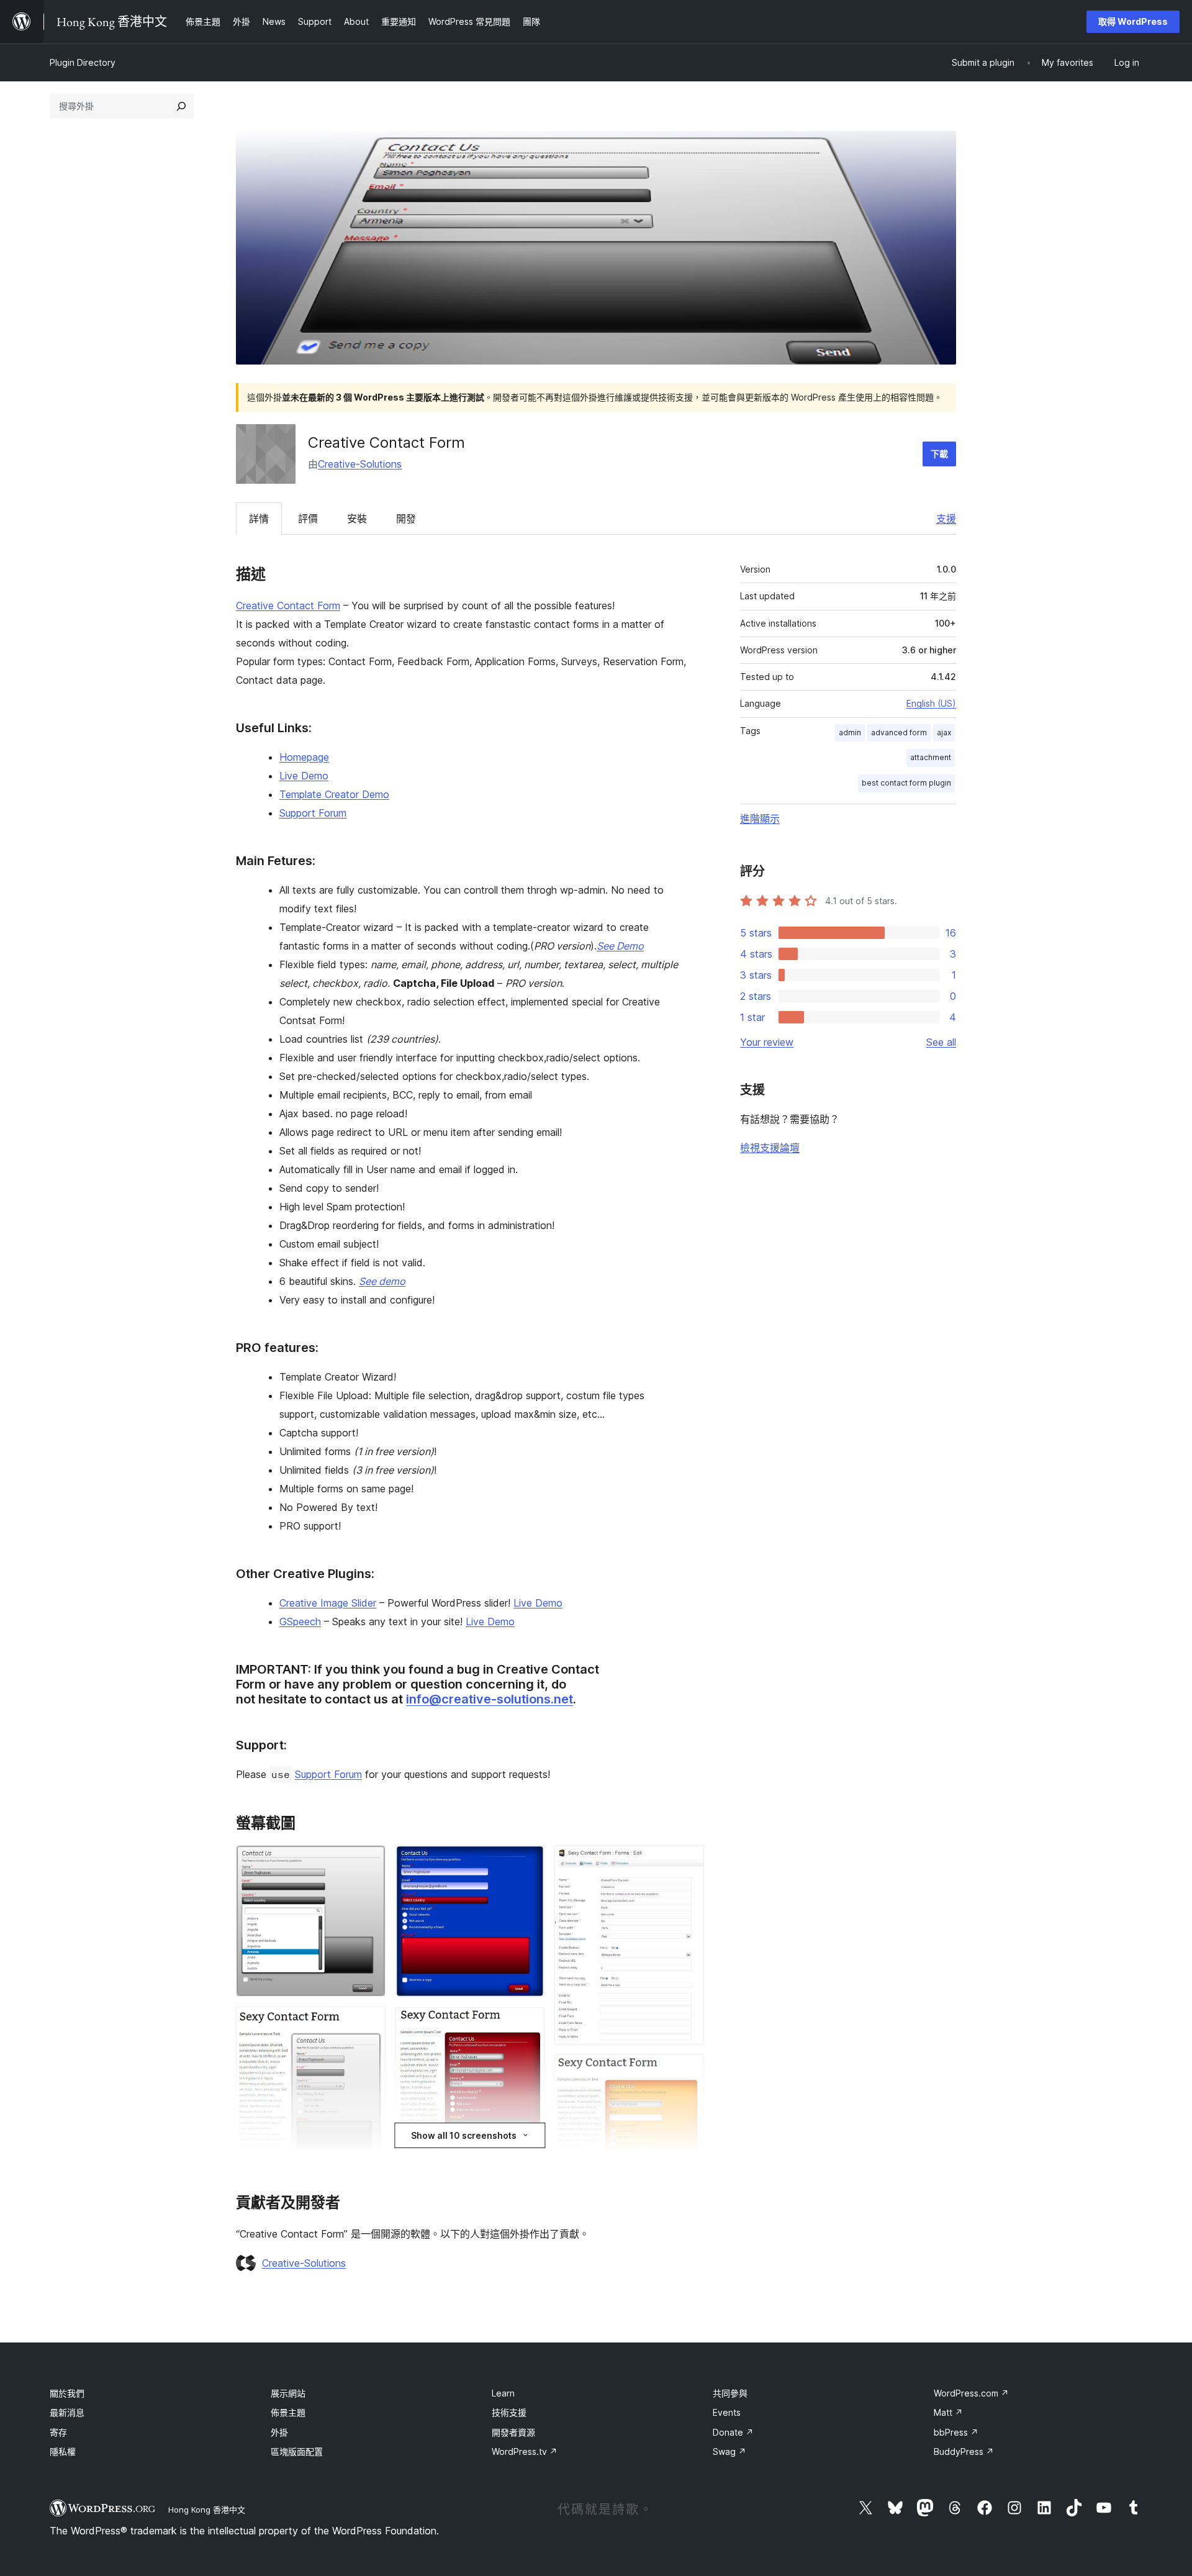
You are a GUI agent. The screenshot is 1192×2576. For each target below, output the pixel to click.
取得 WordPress (1133, 21)
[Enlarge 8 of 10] (687, 1862)
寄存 (58, 2432)
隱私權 (63, 2451)
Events (727, 2412)
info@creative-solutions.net (490, 1699)
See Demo (620, 946)
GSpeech (300, 1621)
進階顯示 (760, 819)
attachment (931, 757)
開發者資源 (513, 2432)
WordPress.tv (525, 2451)
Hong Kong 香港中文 (207, 2510)
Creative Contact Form (288, 605)
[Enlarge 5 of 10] (528, 2024)
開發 (406, 519)
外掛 (279, 2432)
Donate (733, 2432)
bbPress (956, 2432)
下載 (939, 454)
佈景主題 (288, 2412)
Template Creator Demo (334, 794)
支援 (946, 519)
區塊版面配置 (297, 2451)
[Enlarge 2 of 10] (369, 2023)
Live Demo (304, 776)
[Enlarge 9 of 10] (687, 2071)
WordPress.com (971, 2393)
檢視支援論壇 (770, 1148)
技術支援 (509, 2412)
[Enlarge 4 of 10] (528, 1862)
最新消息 (67, 2412)
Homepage (304, 757)
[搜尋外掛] (181, 106)
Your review (767, 1042)
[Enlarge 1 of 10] (369, 1862)
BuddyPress (964, 2451)
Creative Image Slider (328, 1603)
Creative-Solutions (360, 464)
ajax (944, 732)
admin (850, 732)
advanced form (899, 732)
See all (941, 1042)
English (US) (931, 703)
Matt (948, 2412)
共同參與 (730, 2393)
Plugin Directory (83, 62)
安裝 (357, 519)
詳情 (259, 519)
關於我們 (67, 2393)
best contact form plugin (906, 783)
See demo (382, 1281)
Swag (729, 2451)
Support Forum (313, 813)
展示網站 (288, 2393)
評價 (308, 519)
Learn (503, 2393)
